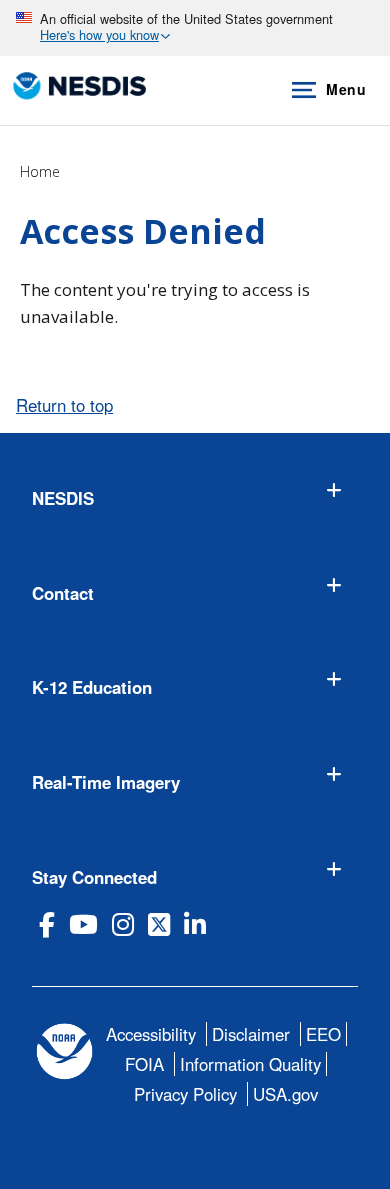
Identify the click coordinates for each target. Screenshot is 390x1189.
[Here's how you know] (195, 28)
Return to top (64, 405)
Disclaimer (251, 1034)
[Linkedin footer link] (195, 924)
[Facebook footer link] (47, 924)
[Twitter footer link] (159, 924)
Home (40, 171)
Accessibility (151, 1034)
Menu (346, 89)
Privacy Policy (185, 1094)
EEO (323, 1034)
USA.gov (285, 1094)
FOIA (144, 1064)
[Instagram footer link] (123, 924)
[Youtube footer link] (83, 924)
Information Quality (250, 1064)
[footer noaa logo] (64, 1051)
